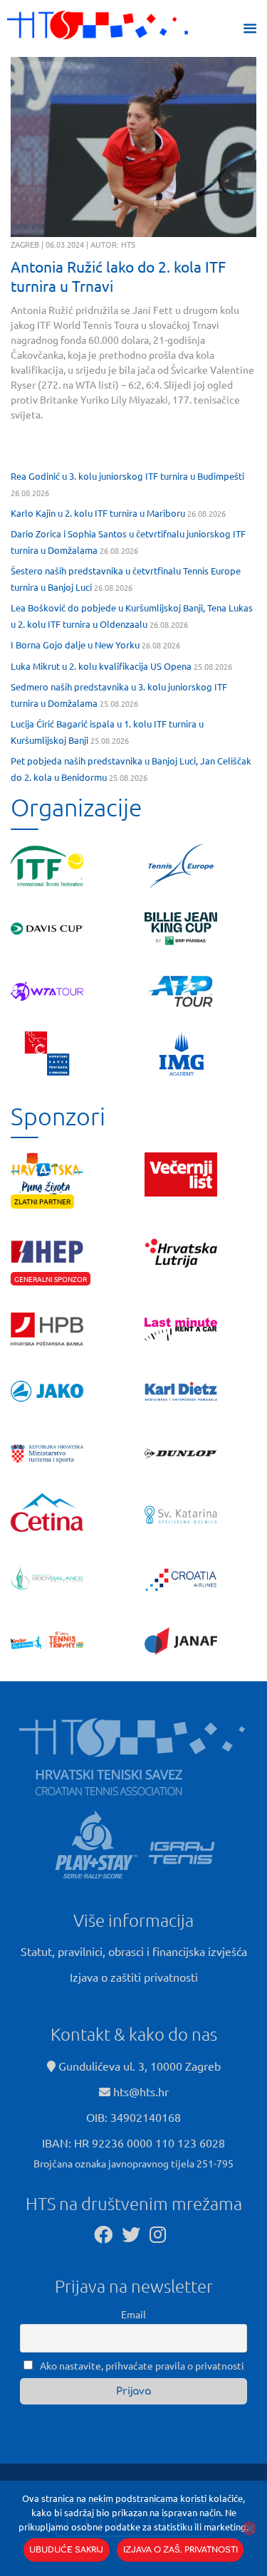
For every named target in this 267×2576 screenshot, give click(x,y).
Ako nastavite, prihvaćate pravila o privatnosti (141, 2365)
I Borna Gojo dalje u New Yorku (75, 645)
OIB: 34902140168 (133, 2117)
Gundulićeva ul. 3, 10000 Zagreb (138, 2066)
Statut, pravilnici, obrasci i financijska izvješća (134, 1951)
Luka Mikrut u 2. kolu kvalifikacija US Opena (101, 666)
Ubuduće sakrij (66, 2550)
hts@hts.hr (141, 2091)
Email (133, 2314)
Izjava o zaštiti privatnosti (134, 1977)
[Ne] (249, 2528)
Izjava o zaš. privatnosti (180, 2550)
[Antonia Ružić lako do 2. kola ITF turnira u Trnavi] (133, 147)
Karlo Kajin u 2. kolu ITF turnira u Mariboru (98, 513)
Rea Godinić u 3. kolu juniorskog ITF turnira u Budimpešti (127, 476)
